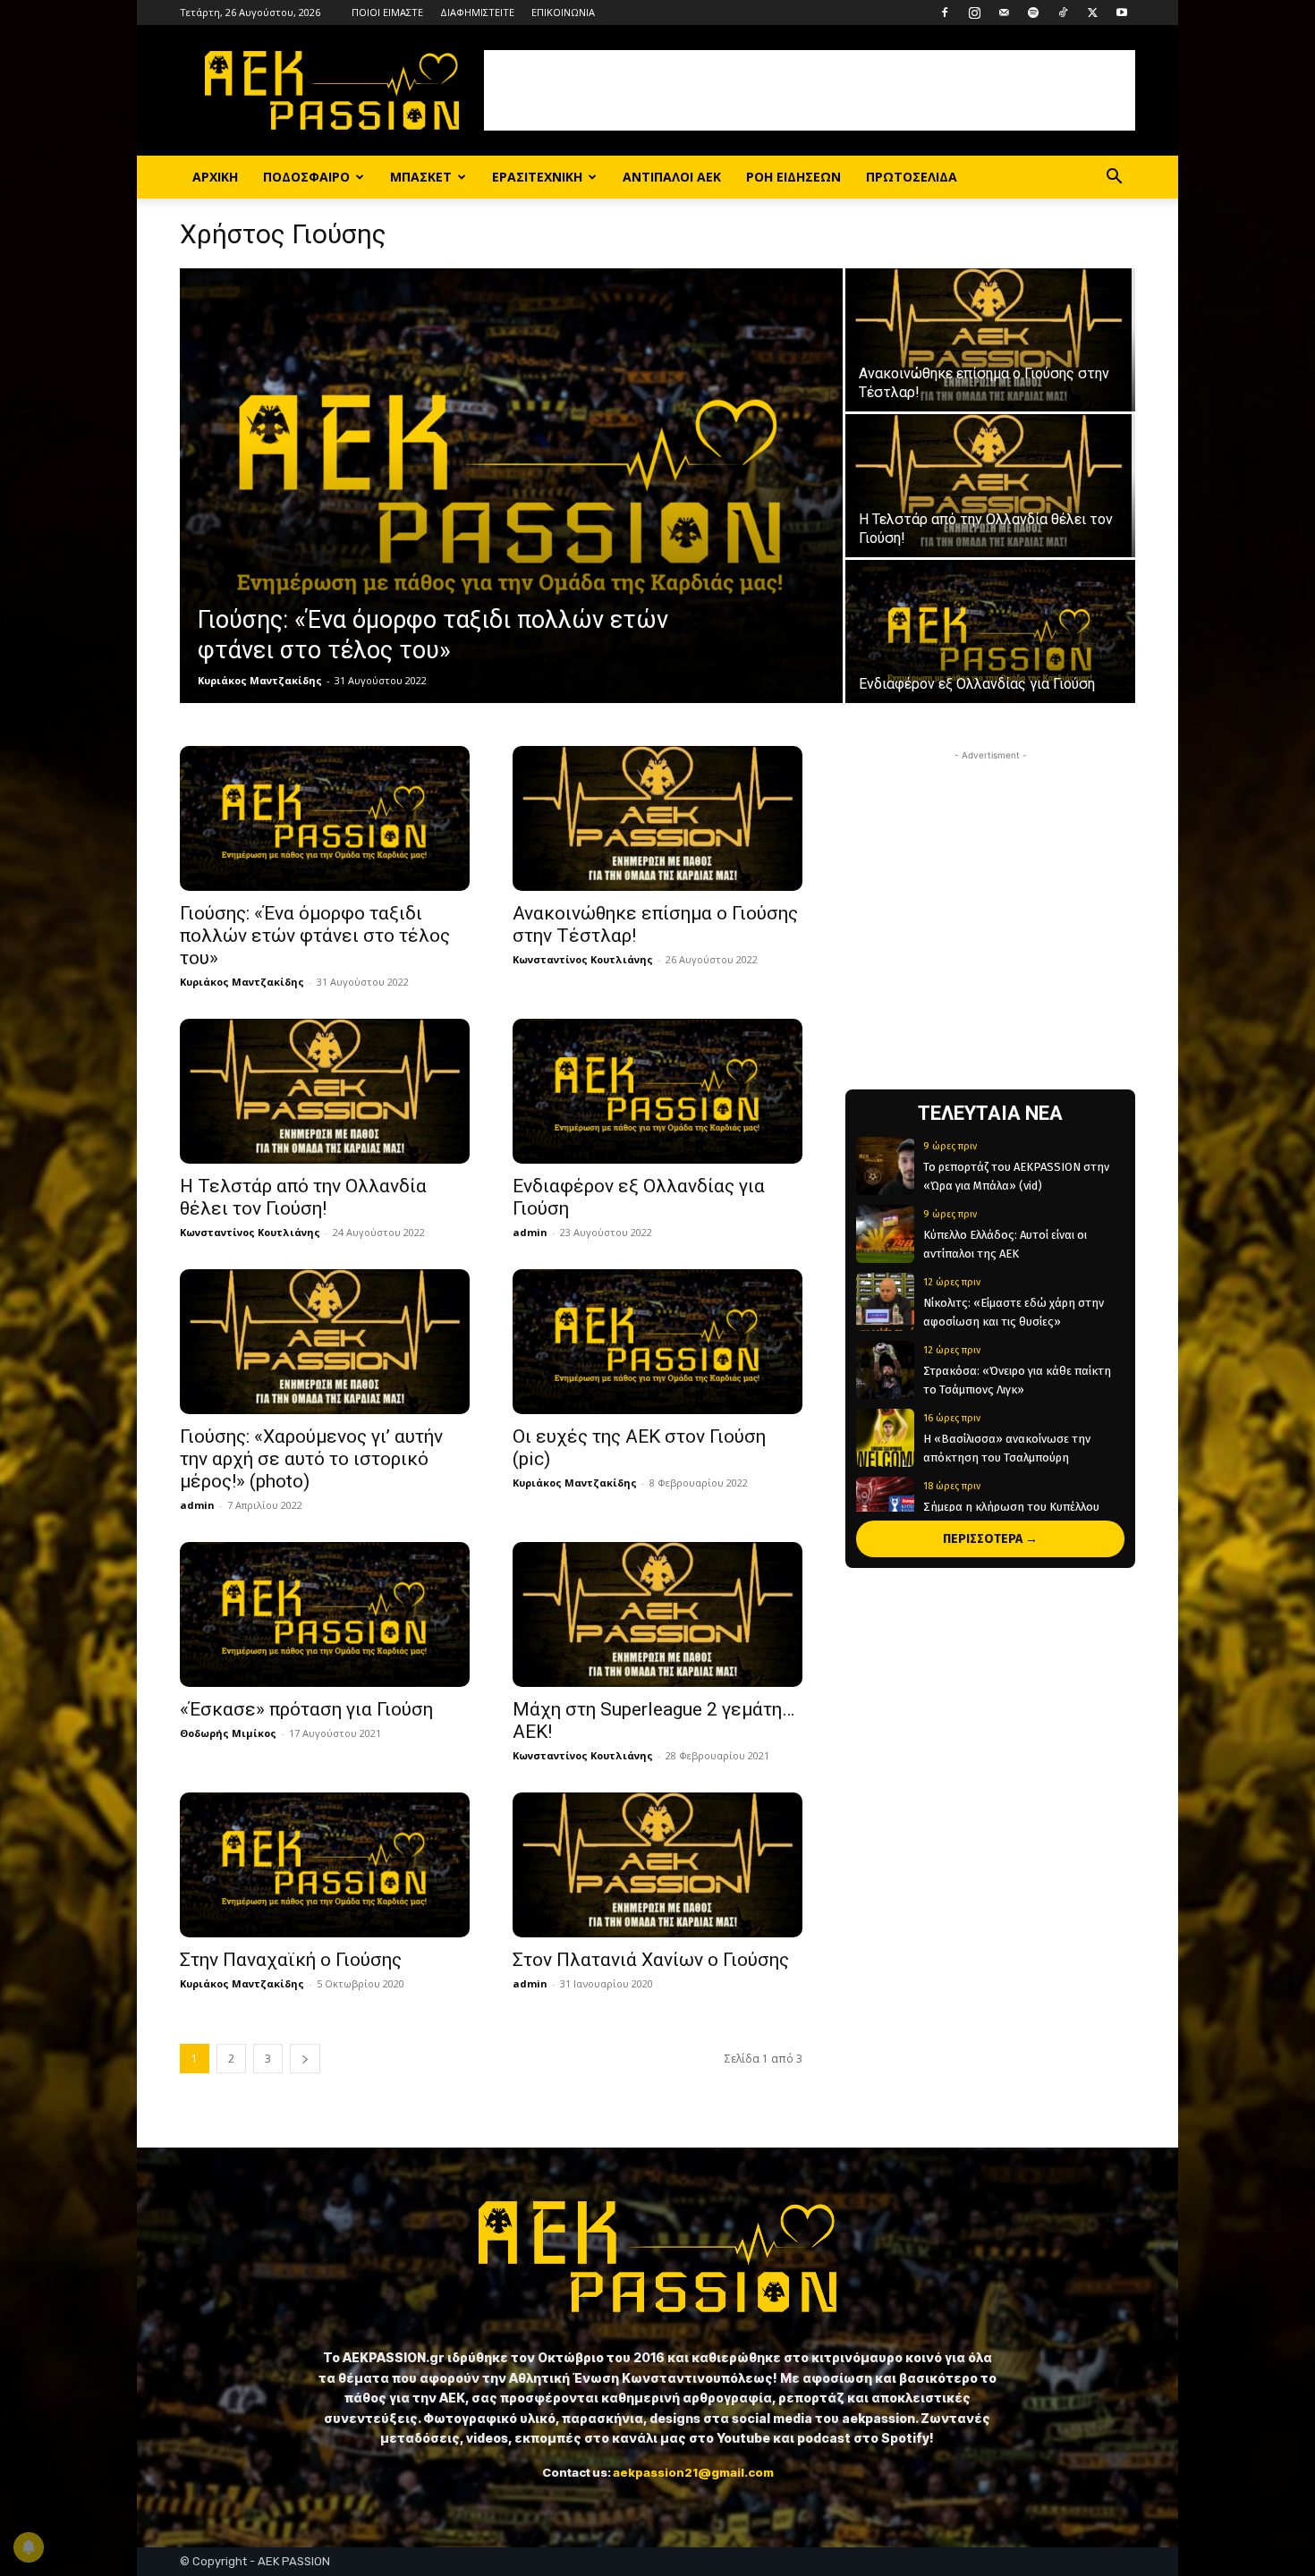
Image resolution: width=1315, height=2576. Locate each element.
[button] (1114, 178)
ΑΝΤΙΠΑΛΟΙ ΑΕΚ (672, 177)
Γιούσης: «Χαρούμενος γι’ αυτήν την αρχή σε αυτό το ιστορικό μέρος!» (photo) (311, 1459)
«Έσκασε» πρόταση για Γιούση (306, 1709)
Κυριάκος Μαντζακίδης (260, 680)
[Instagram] (974, 13)
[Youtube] (1122, 13)
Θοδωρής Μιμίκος (228, 1733)
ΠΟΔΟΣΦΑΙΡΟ (306, 177)
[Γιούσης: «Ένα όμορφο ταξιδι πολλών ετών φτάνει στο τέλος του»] (511, 486)
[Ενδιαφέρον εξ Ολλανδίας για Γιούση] (990, 631)
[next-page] (305, 2059)
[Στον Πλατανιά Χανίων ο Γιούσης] (657, 1865)
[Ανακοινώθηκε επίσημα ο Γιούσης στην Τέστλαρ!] (990, 340)
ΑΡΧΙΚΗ (215, 177)
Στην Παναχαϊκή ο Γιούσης (291, 1960)
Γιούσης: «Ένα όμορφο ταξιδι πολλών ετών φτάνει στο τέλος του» (315, 936)
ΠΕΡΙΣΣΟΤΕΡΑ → (990, 1539)
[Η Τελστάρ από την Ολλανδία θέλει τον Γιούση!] (990, 486)
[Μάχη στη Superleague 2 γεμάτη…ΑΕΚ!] (657, 1614)
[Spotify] (1033, 13)
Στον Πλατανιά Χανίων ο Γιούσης (651, 1960)
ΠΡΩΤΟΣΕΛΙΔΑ (912, 177)
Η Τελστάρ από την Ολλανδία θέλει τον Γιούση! (303, 1197)
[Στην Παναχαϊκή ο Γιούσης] (325, 1865)
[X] (1092, 13)
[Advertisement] (810, 90)
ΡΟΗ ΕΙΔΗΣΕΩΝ (793, 177)
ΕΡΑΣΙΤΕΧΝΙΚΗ (537, 177)
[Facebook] (945, 13)
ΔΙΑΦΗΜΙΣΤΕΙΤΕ (477, 12)
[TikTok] (1063, 13)
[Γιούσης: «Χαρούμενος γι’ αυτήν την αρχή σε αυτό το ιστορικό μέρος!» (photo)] (325, 1342)
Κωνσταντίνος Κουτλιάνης (583, 959)
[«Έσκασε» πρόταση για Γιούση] (325, 1614)
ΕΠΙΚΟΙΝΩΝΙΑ (563, 12)
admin (530, 1232)
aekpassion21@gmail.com (693, 2472)
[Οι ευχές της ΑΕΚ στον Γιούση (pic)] (657, 1342)
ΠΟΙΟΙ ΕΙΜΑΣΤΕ (387, 12)
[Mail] (1004, 13)
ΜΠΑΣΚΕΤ (421, 177)
